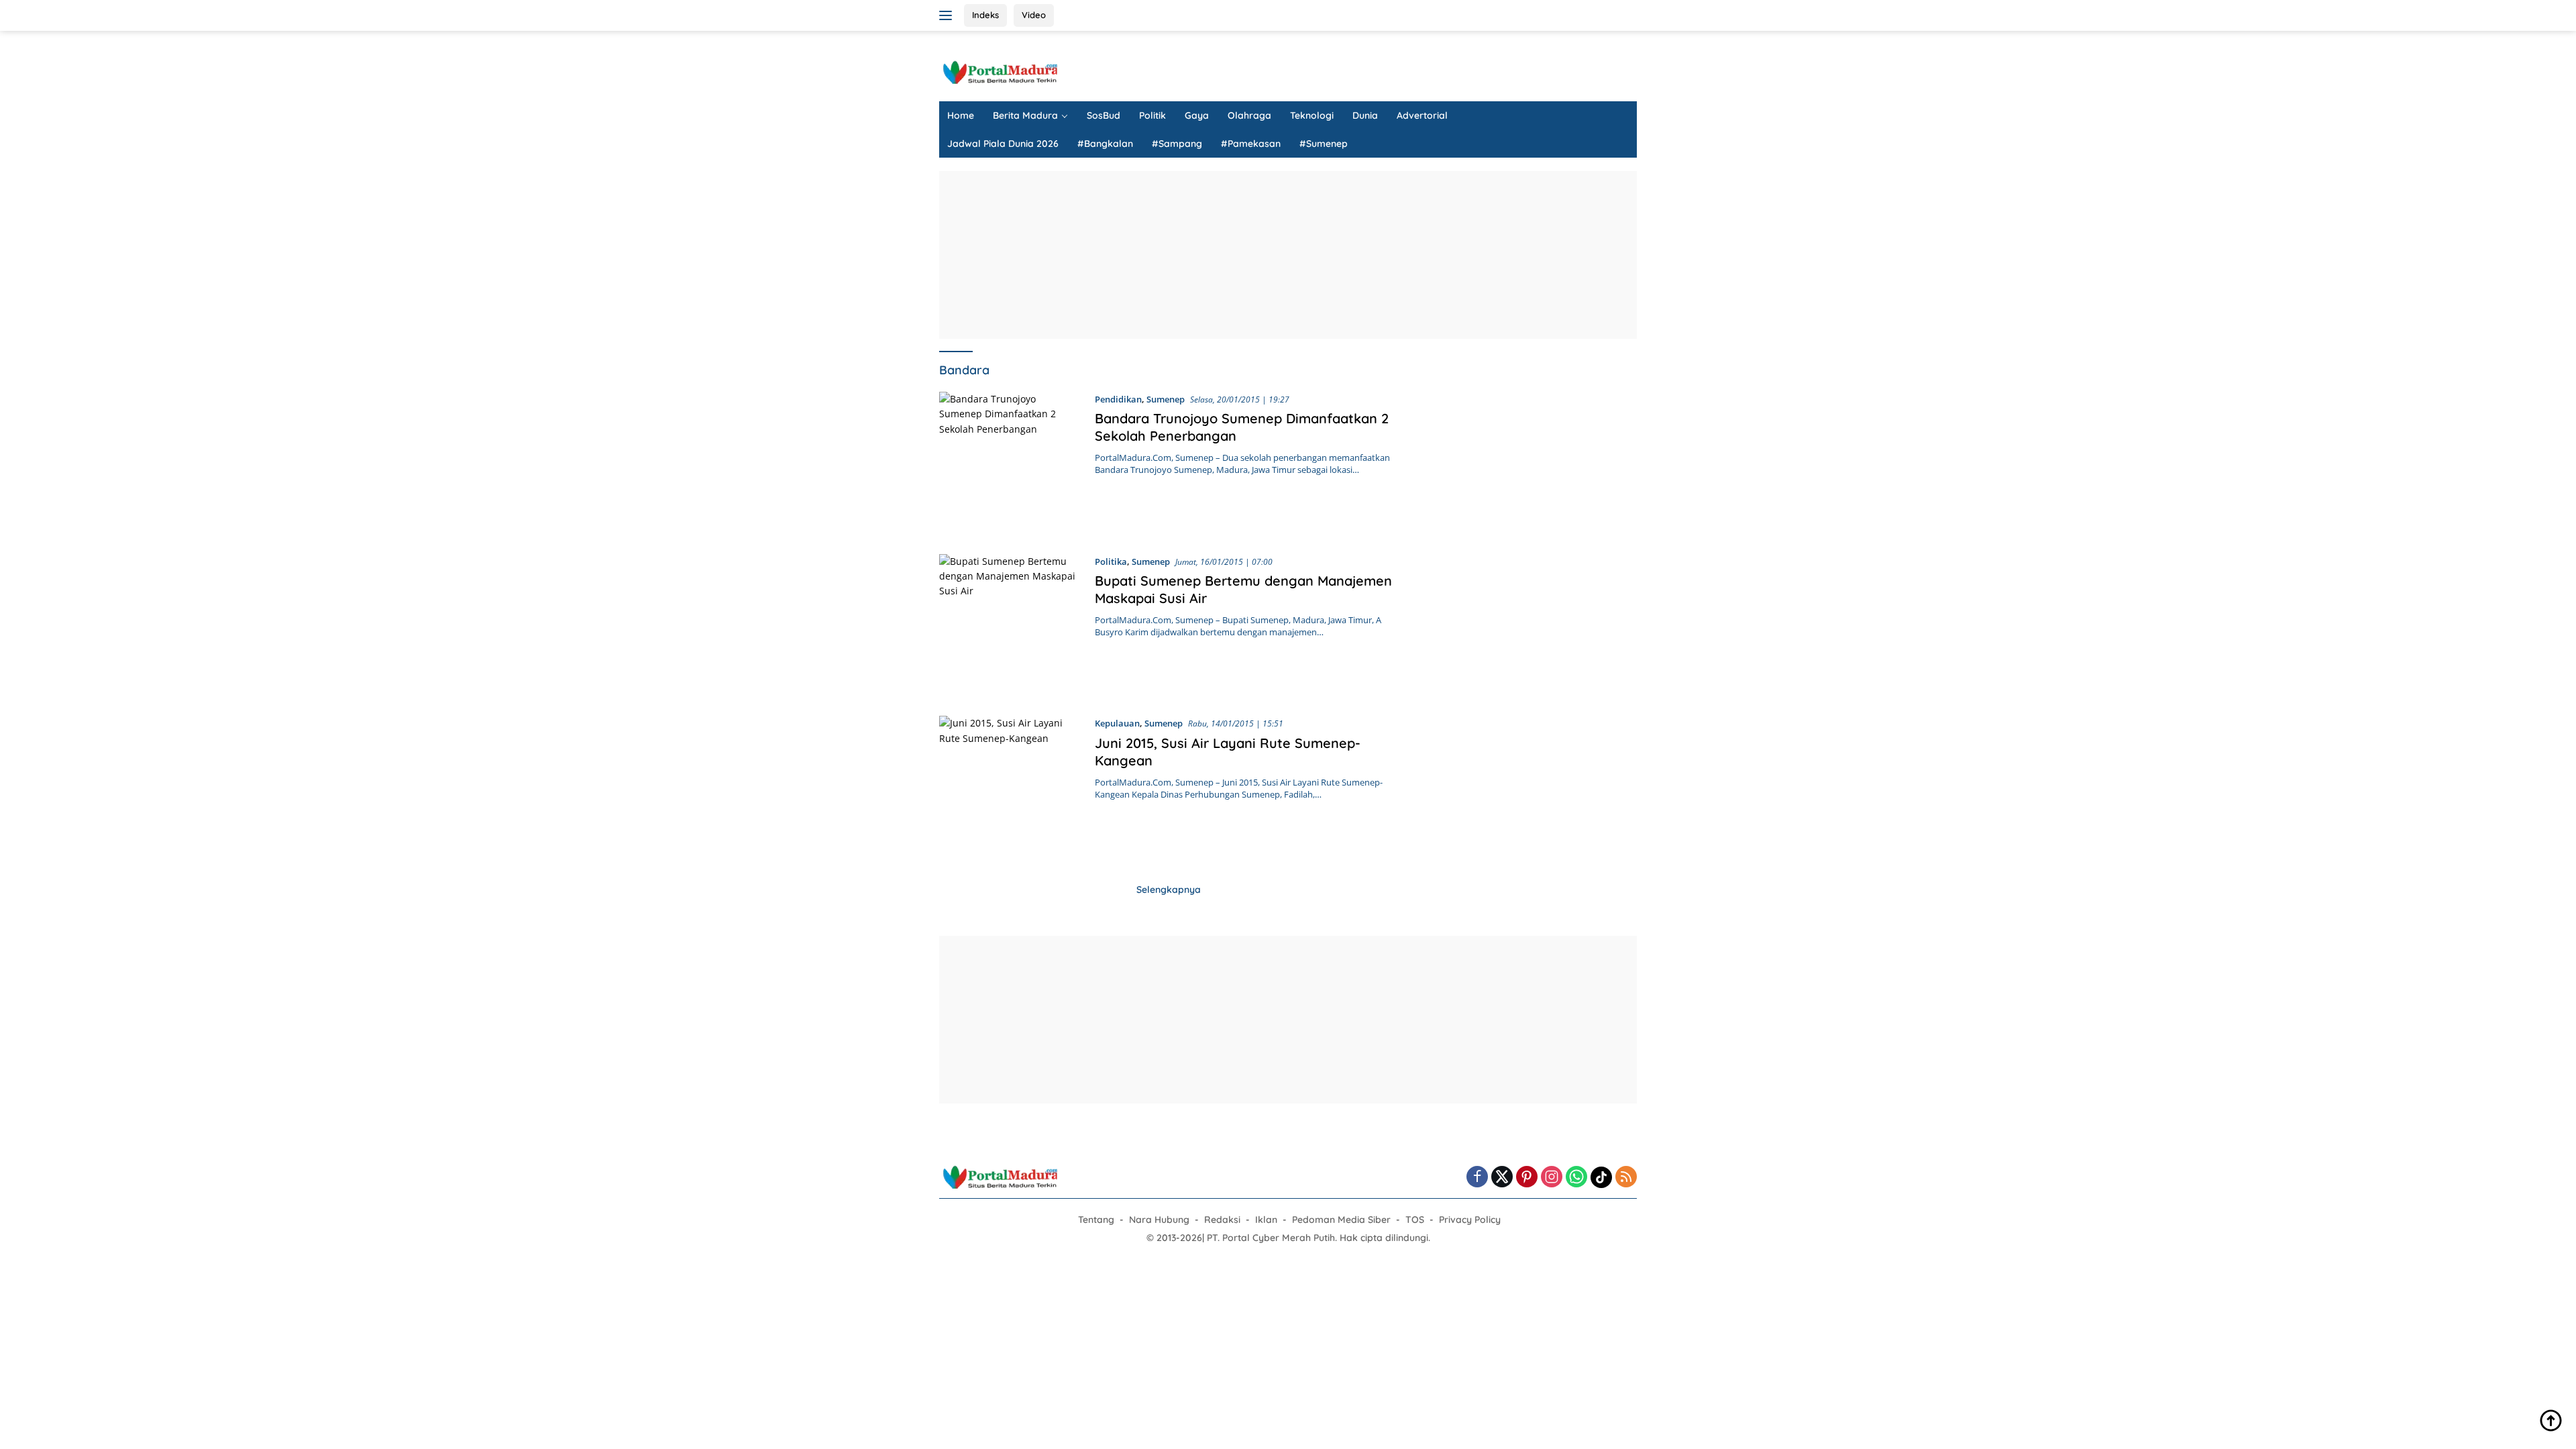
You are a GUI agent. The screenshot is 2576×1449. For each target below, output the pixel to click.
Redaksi (1222, 1220)
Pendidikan (1118, 399)
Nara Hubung (1159, 1220)
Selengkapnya (1169, 890)
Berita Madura (1025, 115)
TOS (1415, 1220)
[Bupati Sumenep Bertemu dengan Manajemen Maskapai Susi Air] (1010, 625)
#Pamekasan (1251, 144)
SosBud (1104, 115)
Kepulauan (1117, 723)
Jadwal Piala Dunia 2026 (1003, 144)
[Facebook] (1477, 1178)
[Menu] (948, 15)
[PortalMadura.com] (1000, 71)
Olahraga (1249, 115)
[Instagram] (1552, 1178)
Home (961, 115)
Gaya (1197, 115)
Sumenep (1166, 399)
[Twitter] (1502, 1178)
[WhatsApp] (1576, 1178)
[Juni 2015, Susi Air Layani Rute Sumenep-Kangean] (1010, 787)
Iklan (1266, 1220)
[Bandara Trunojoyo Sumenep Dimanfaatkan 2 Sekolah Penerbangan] (1010, 463)
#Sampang (1177, 144)
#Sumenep (1324, 144)
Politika (1111, 561)
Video (1034, 15)
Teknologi (1312, 115)
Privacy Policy (1470, 1220)
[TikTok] (1601, 1177)
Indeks (985, 15)
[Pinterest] (1527, 1178)
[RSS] (1626, 1178)
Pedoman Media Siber (1341, 1220)
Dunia (1365, 115)
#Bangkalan (1105, 144)
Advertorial (1422, 115)
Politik (1152, 115)
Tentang (1096, 1220)
